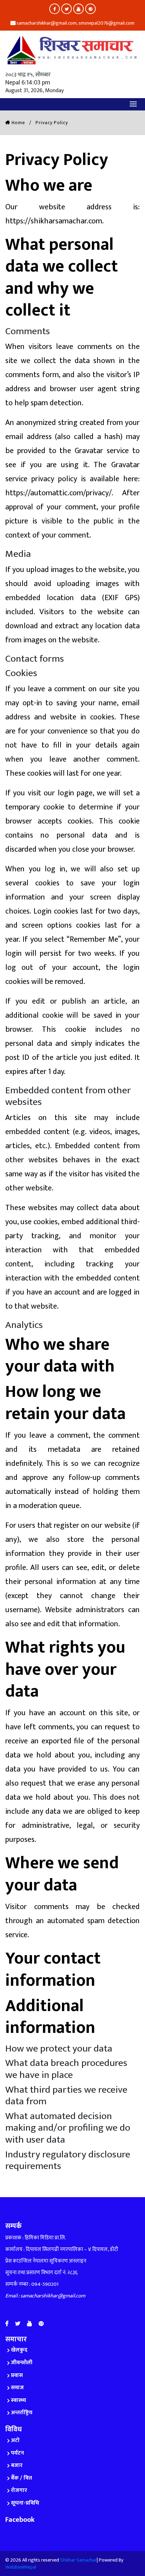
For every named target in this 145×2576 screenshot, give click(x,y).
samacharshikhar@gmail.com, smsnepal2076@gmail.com (75, 23)
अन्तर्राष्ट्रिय (22, 2413)
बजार (17, 2465)
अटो (15, 2440)
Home (18, 123)
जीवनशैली (22, 2363)
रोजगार (19, 2490)
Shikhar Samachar (78, 2560)
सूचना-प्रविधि (25, 2503)
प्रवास (17, 2375)
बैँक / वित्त (21, 2478)
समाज (17, 2388)
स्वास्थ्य (18, 2400)
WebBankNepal (21, 2567)
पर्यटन (17, 2453)
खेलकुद (19, 2350)
